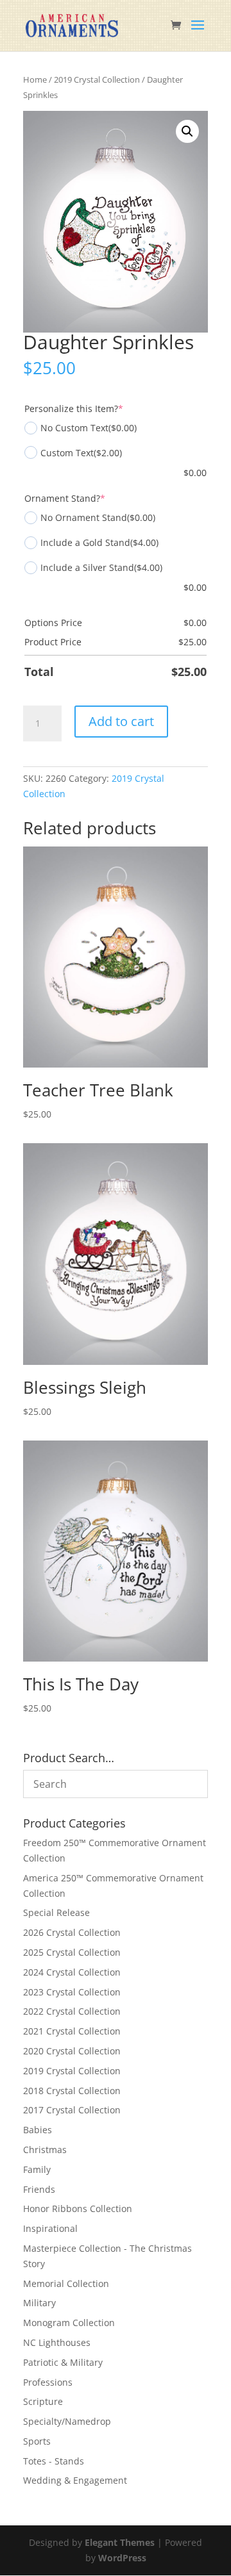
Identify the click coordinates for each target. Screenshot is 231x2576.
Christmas (45, 2150)
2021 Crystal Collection (72, 2031)
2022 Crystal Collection (72, 2011)
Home (35, 79)
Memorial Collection (66, 2283)
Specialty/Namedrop (67, 2421)
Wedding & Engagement (75, 2480)
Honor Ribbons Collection (78, 2209)
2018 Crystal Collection (72, 2091)
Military (39, 2303)
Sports (37, 2441)
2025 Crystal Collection (72, 1952)
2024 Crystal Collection (72, 1972)
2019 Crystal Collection (97, 79)
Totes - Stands (54, 2461)
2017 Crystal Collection (72, 2110)
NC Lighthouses (57, 2342)
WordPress (122, 2558)
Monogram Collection (69, 2323)
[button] (187, 131)
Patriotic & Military (63, 2362)
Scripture (43, 2401)
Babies (38, 2130)
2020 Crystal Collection (72, 2051)
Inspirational (50, 2228)
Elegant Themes (120, 2542)
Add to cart (121, 721)
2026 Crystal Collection (72, 1932)
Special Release (56, 1912)
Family (37, 2169)
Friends (39, 2189)
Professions (48, 2382)
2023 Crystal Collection (72, 1992)
